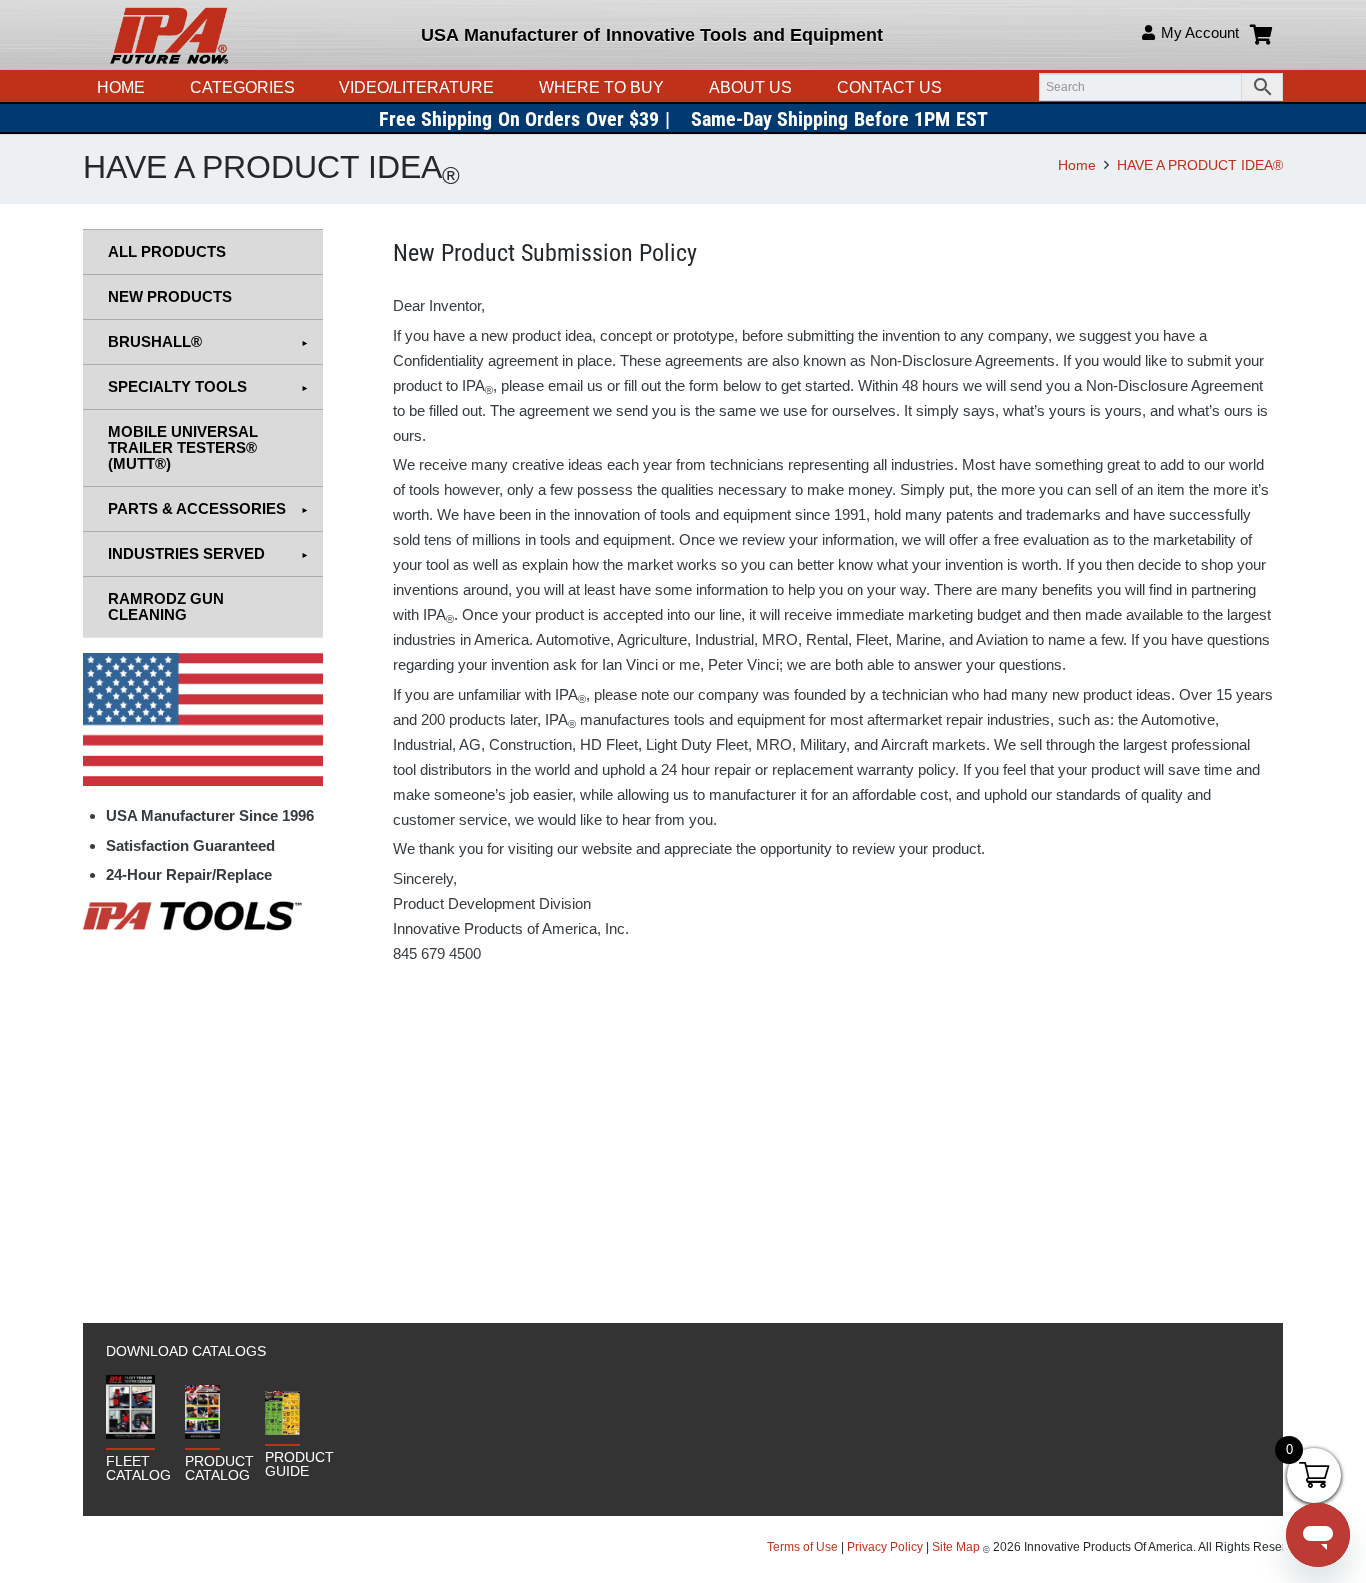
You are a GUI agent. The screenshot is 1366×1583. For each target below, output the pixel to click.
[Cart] (1261, 35)
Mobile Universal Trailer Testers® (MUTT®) (183, 447)
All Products (167, 251)
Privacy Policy (885, 1547)
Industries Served (186, 553)
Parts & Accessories (197, 508)
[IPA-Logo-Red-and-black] (169, 35)
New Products (170, 296)
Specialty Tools (177, 386)
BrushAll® (155, 341)
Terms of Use (804, 1547)
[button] (504, 87)
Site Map (956, 1547)
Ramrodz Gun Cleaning (166, 606)
